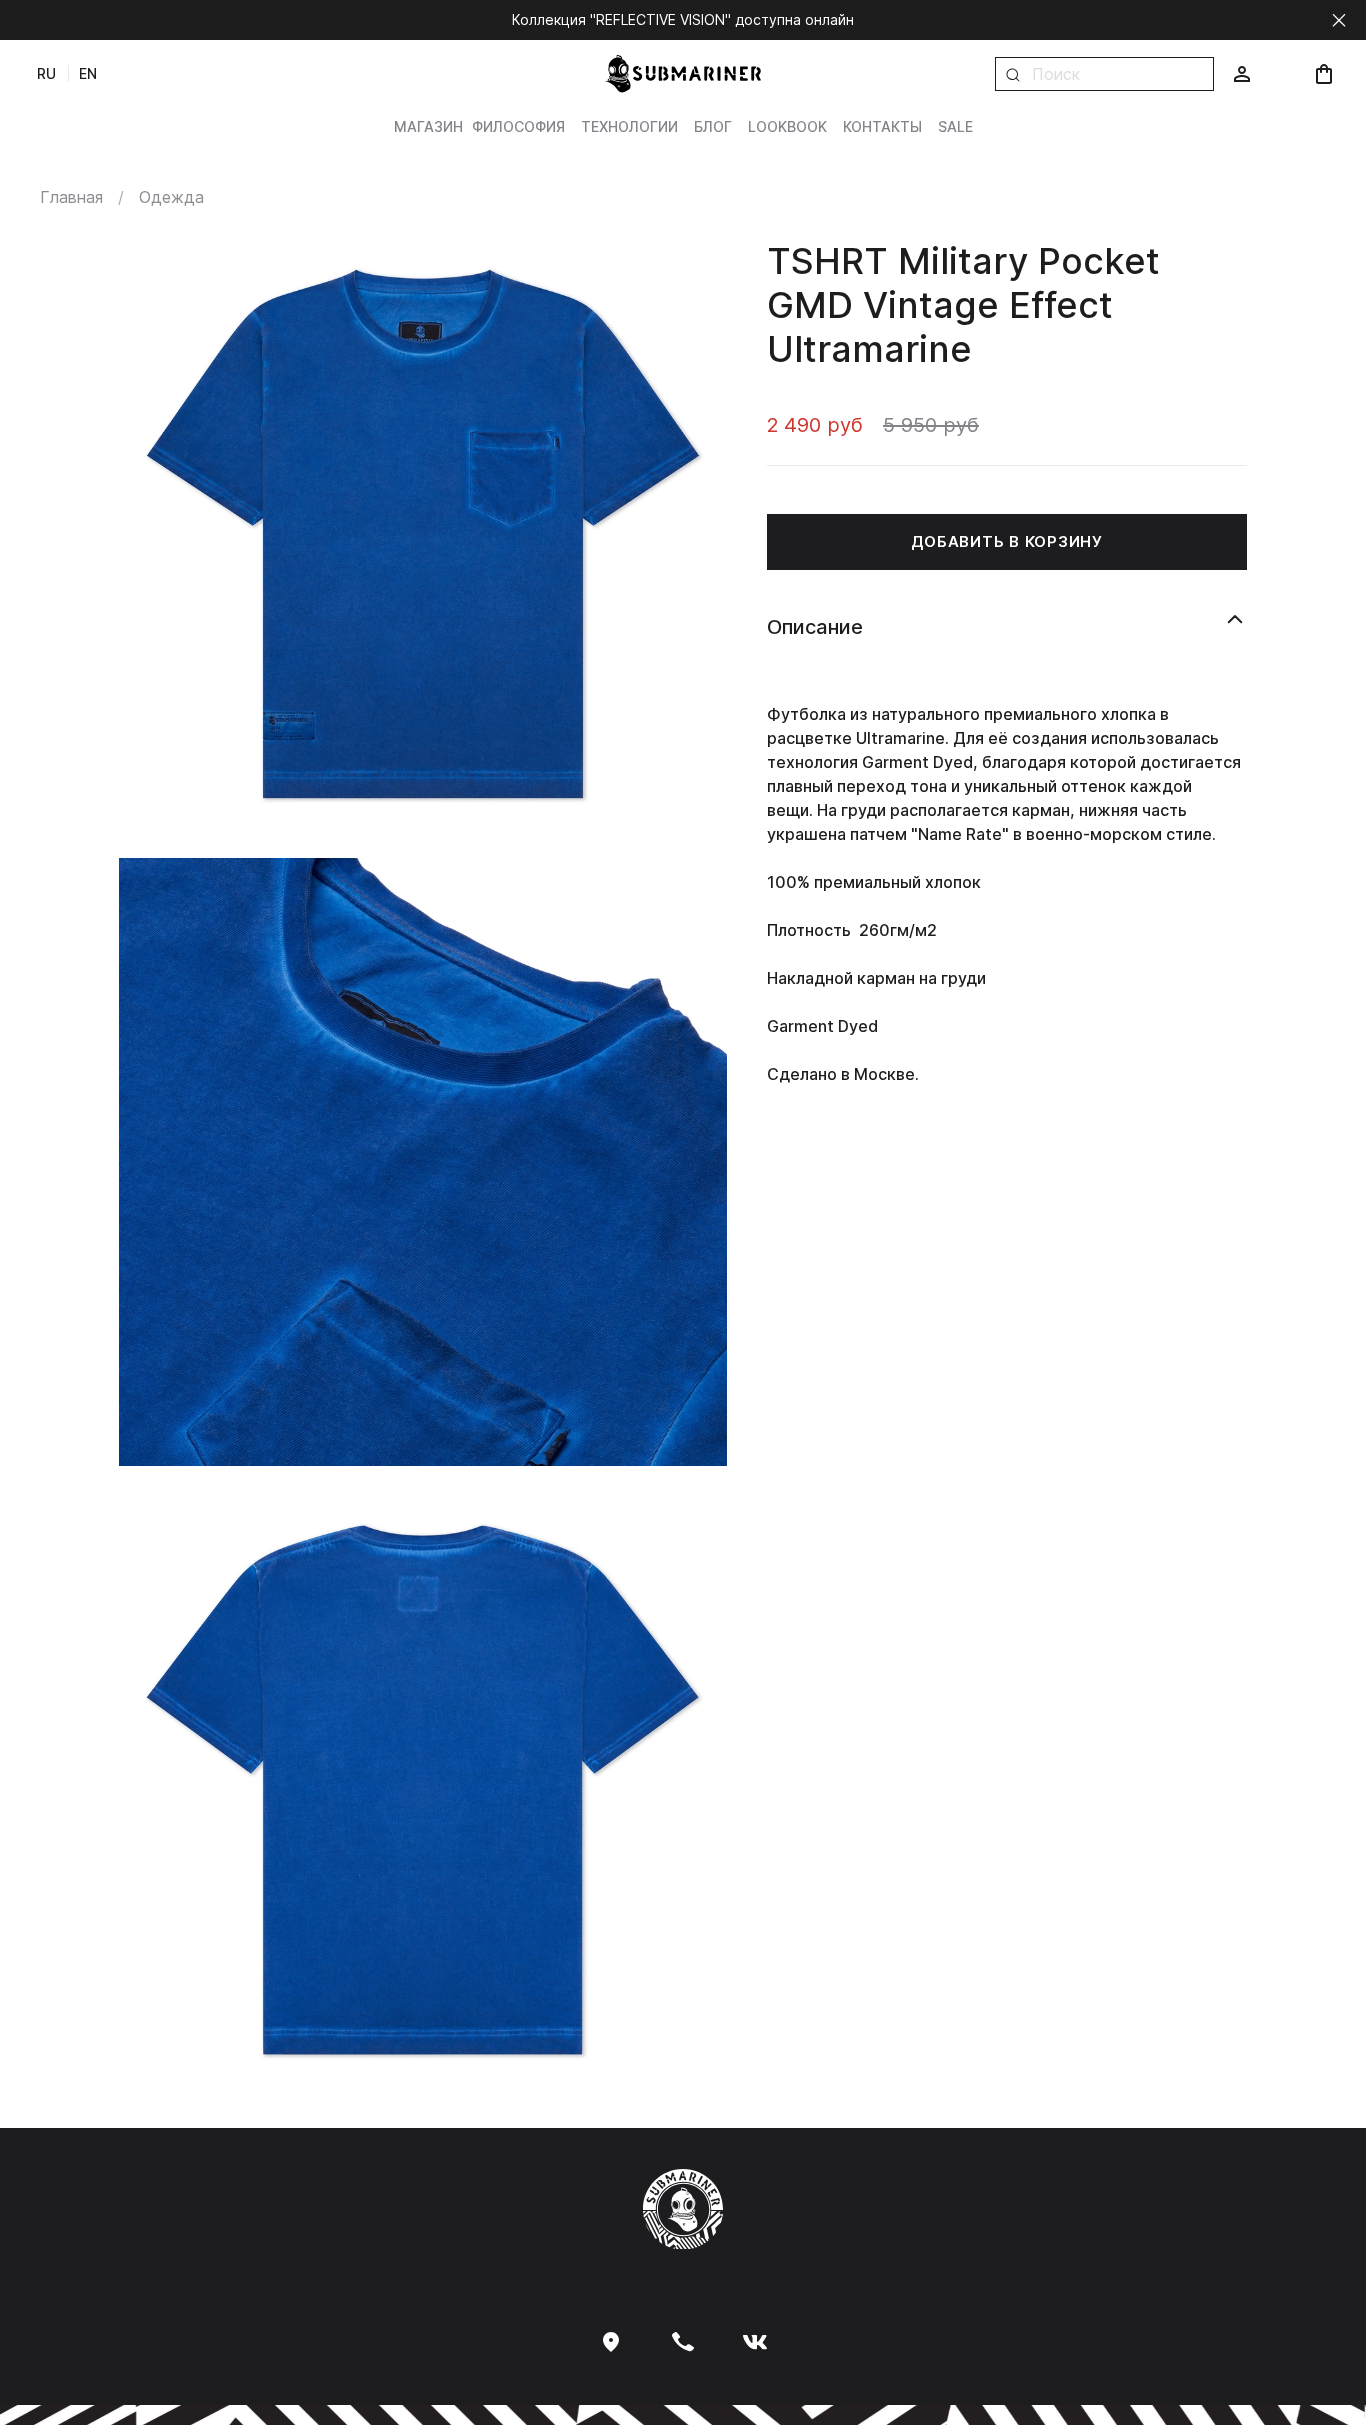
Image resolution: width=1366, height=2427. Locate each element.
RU (46, 73)
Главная (71, 197)
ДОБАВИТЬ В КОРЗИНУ (1007, 540)
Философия (518, 126)
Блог (713, 126)
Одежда (171, 197)
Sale (955, 126)
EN (88, 73)
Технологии (629, 126)
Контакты (882, 126)
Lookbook (787, 126)
